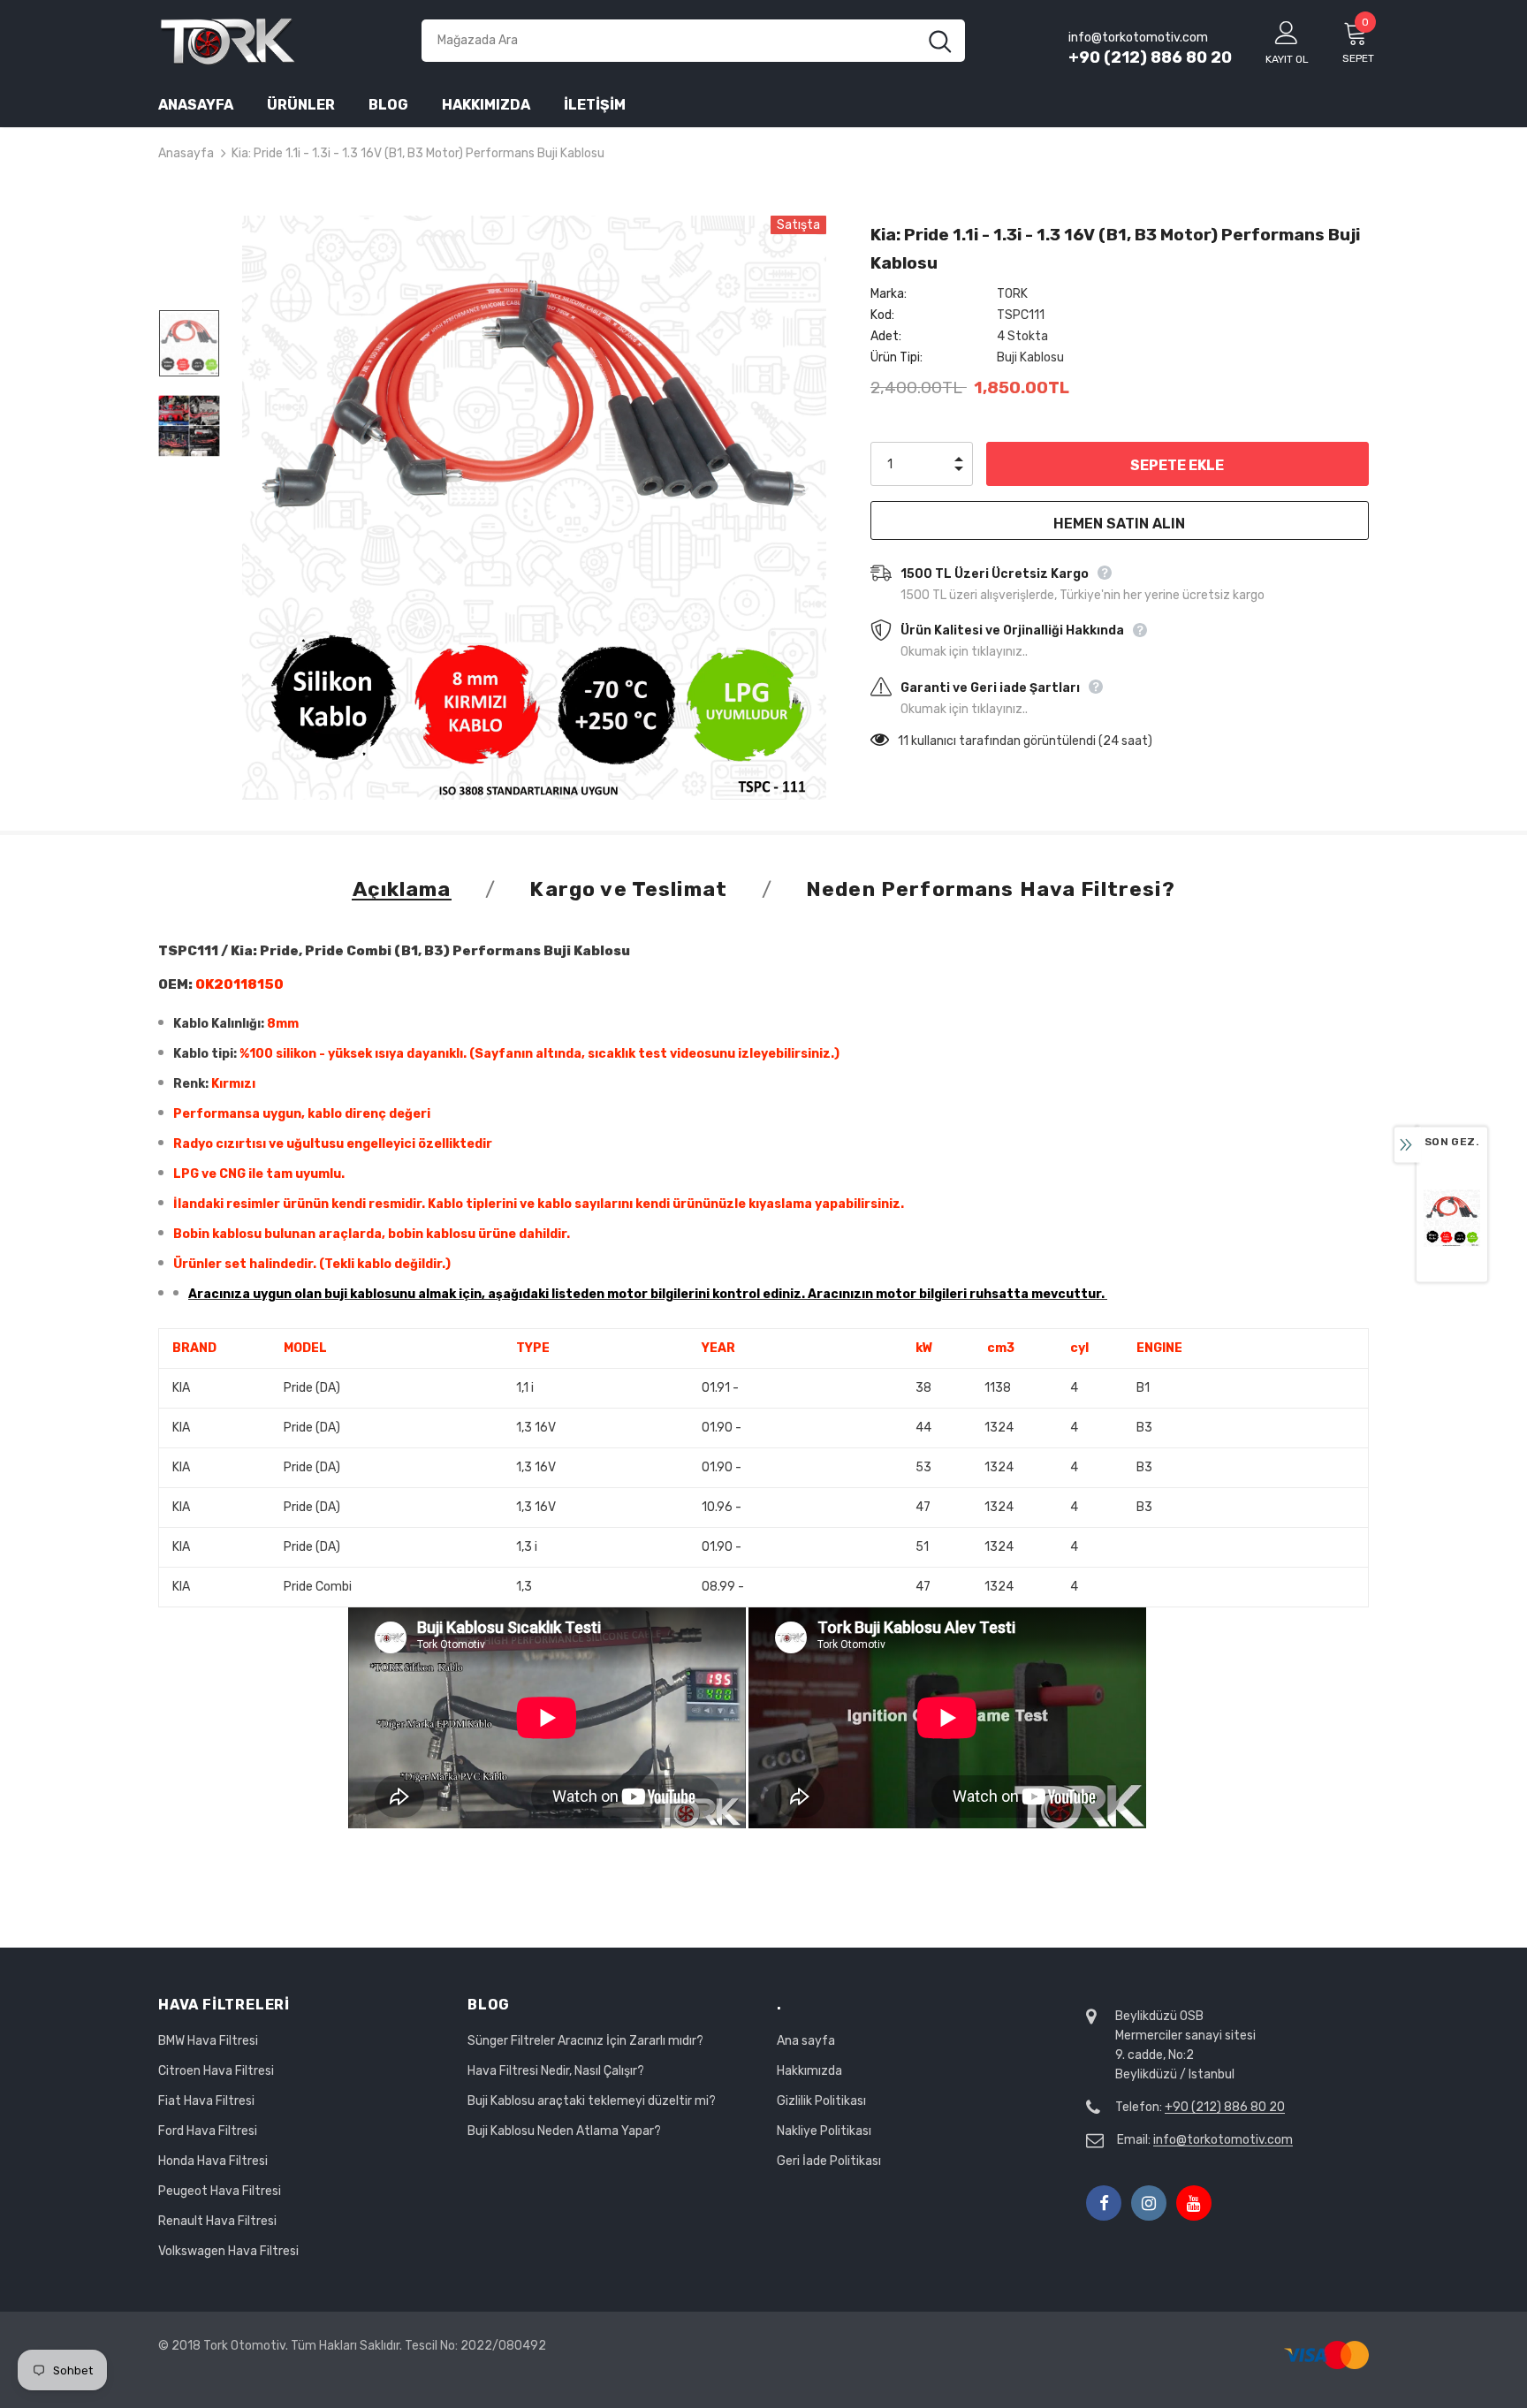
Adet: (886, 336)
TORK (1012, 294)
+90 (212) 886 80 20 (1150, 57)
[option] (534, 508)
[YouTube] (1194, 2203)
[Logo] (277, 40)
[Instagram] (1149, 2203)
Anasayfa (186, 153)
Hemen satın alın (1119, 524)
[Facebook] (1104, 2203)
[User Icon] (1287, 32)
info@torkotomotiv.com (1223, 2140)
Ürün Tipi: (896, 357)
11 (903, 741)
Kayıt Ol (1287, 59)
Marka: (889, 294)
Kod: (882, 315)
